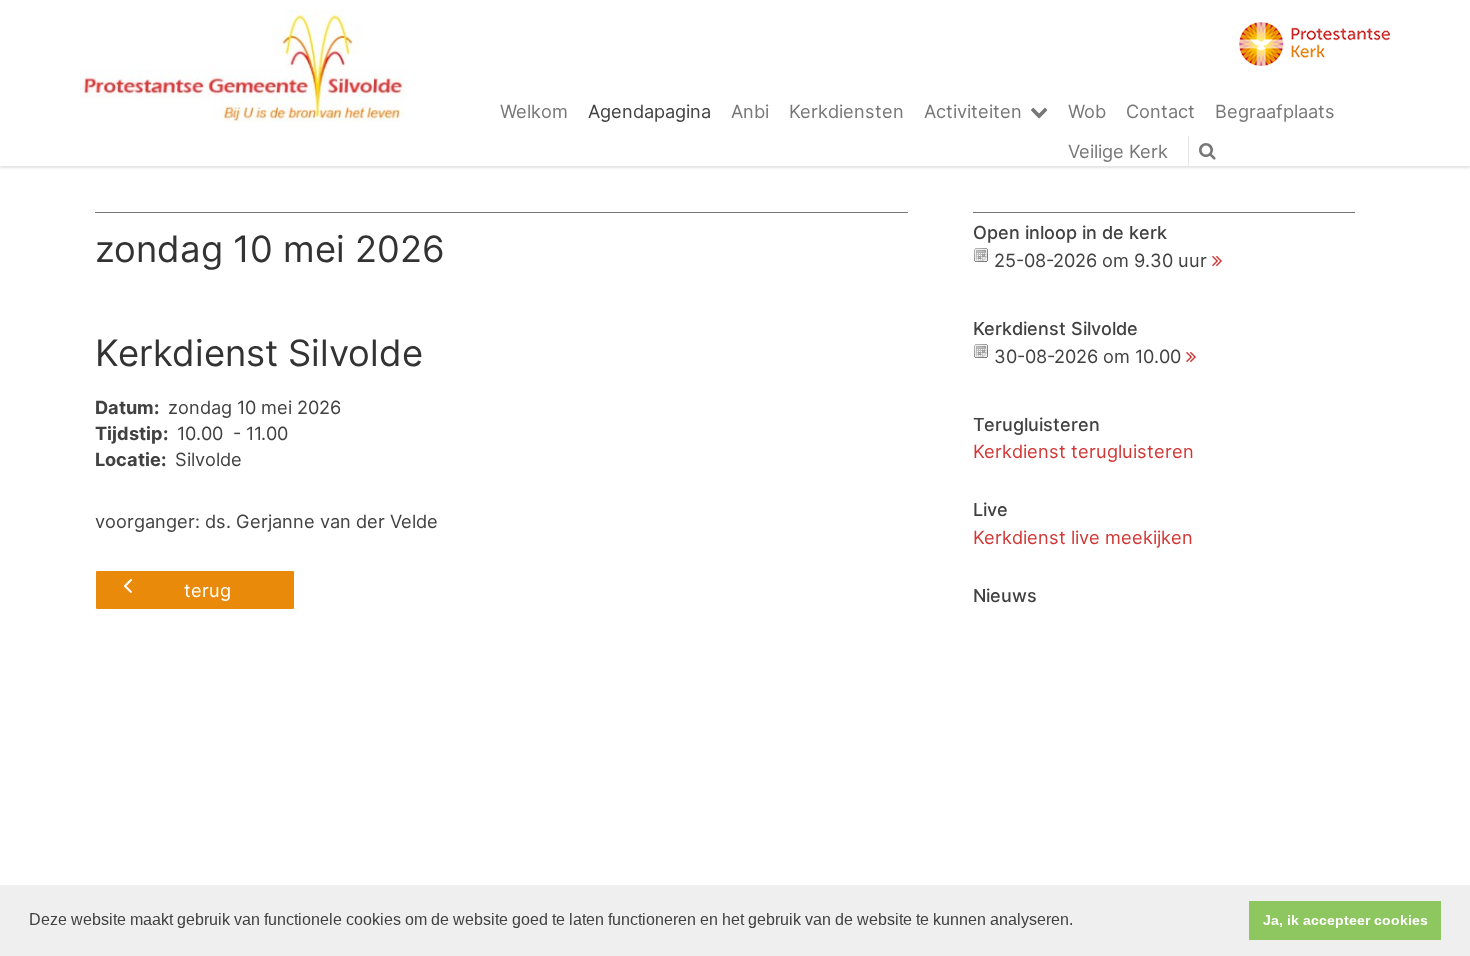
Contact (1160, 111)
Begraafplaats (1275, 111)
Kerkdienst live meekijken (1083, 537)
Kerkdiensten (846, 111)
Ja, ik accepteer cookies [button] (1345, 920)
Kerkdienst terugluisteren (1083, 451)
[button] (1080, 922)
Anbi (750, 111)
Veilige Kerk (1118, 151)
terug (207, 590)
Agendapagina (649, 111)
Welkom (534, 111)
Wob (1087, 111)
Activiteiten (973, 111)
